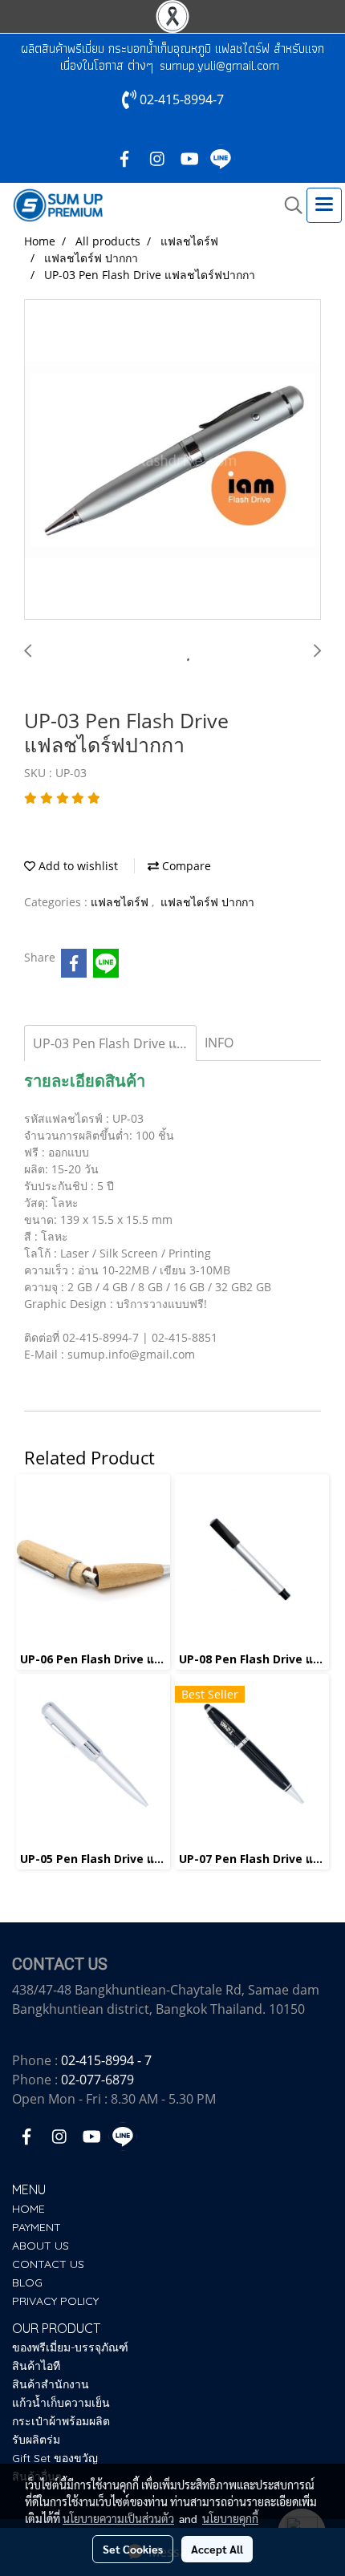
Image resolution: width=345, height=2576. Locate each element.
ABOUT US (41, 2246)
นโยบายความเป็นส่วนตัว (118, 2518)
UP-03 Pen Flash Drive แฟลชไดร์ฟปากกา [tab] (115, 1043)
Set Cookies (133, 2549)
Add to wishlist (77, 866)
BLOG (27, 2282)
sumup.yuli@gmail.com (219, 65)
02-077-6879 (97, 2080)
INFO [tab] (219, 1043)
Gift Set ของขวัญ (55, 2458)
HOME (28, 2209)
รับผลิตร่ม (36, 2440)
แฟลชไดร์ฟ (121, 902)
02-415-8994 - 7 (106, 2060)
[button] (288, 205)
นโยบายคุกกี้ (230, 2518)
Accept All (217, 2549)
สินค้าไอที (36, 2366)
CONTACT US (48, 2264)
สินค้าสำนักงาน (51, 2384)
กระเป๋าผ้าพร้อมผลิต (61, 2421)
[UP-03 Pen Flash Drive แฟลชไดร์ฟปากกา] (172, 460)
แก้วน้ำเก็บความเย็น (61, 2403)
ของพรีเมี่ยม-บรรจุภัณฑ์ (70, 2347)
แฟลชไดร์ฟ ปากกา (207, 902)
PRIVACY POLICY (55, 2301)
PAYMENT (37, 2227)
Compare (185, 866)
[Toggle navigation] (324, 205)
